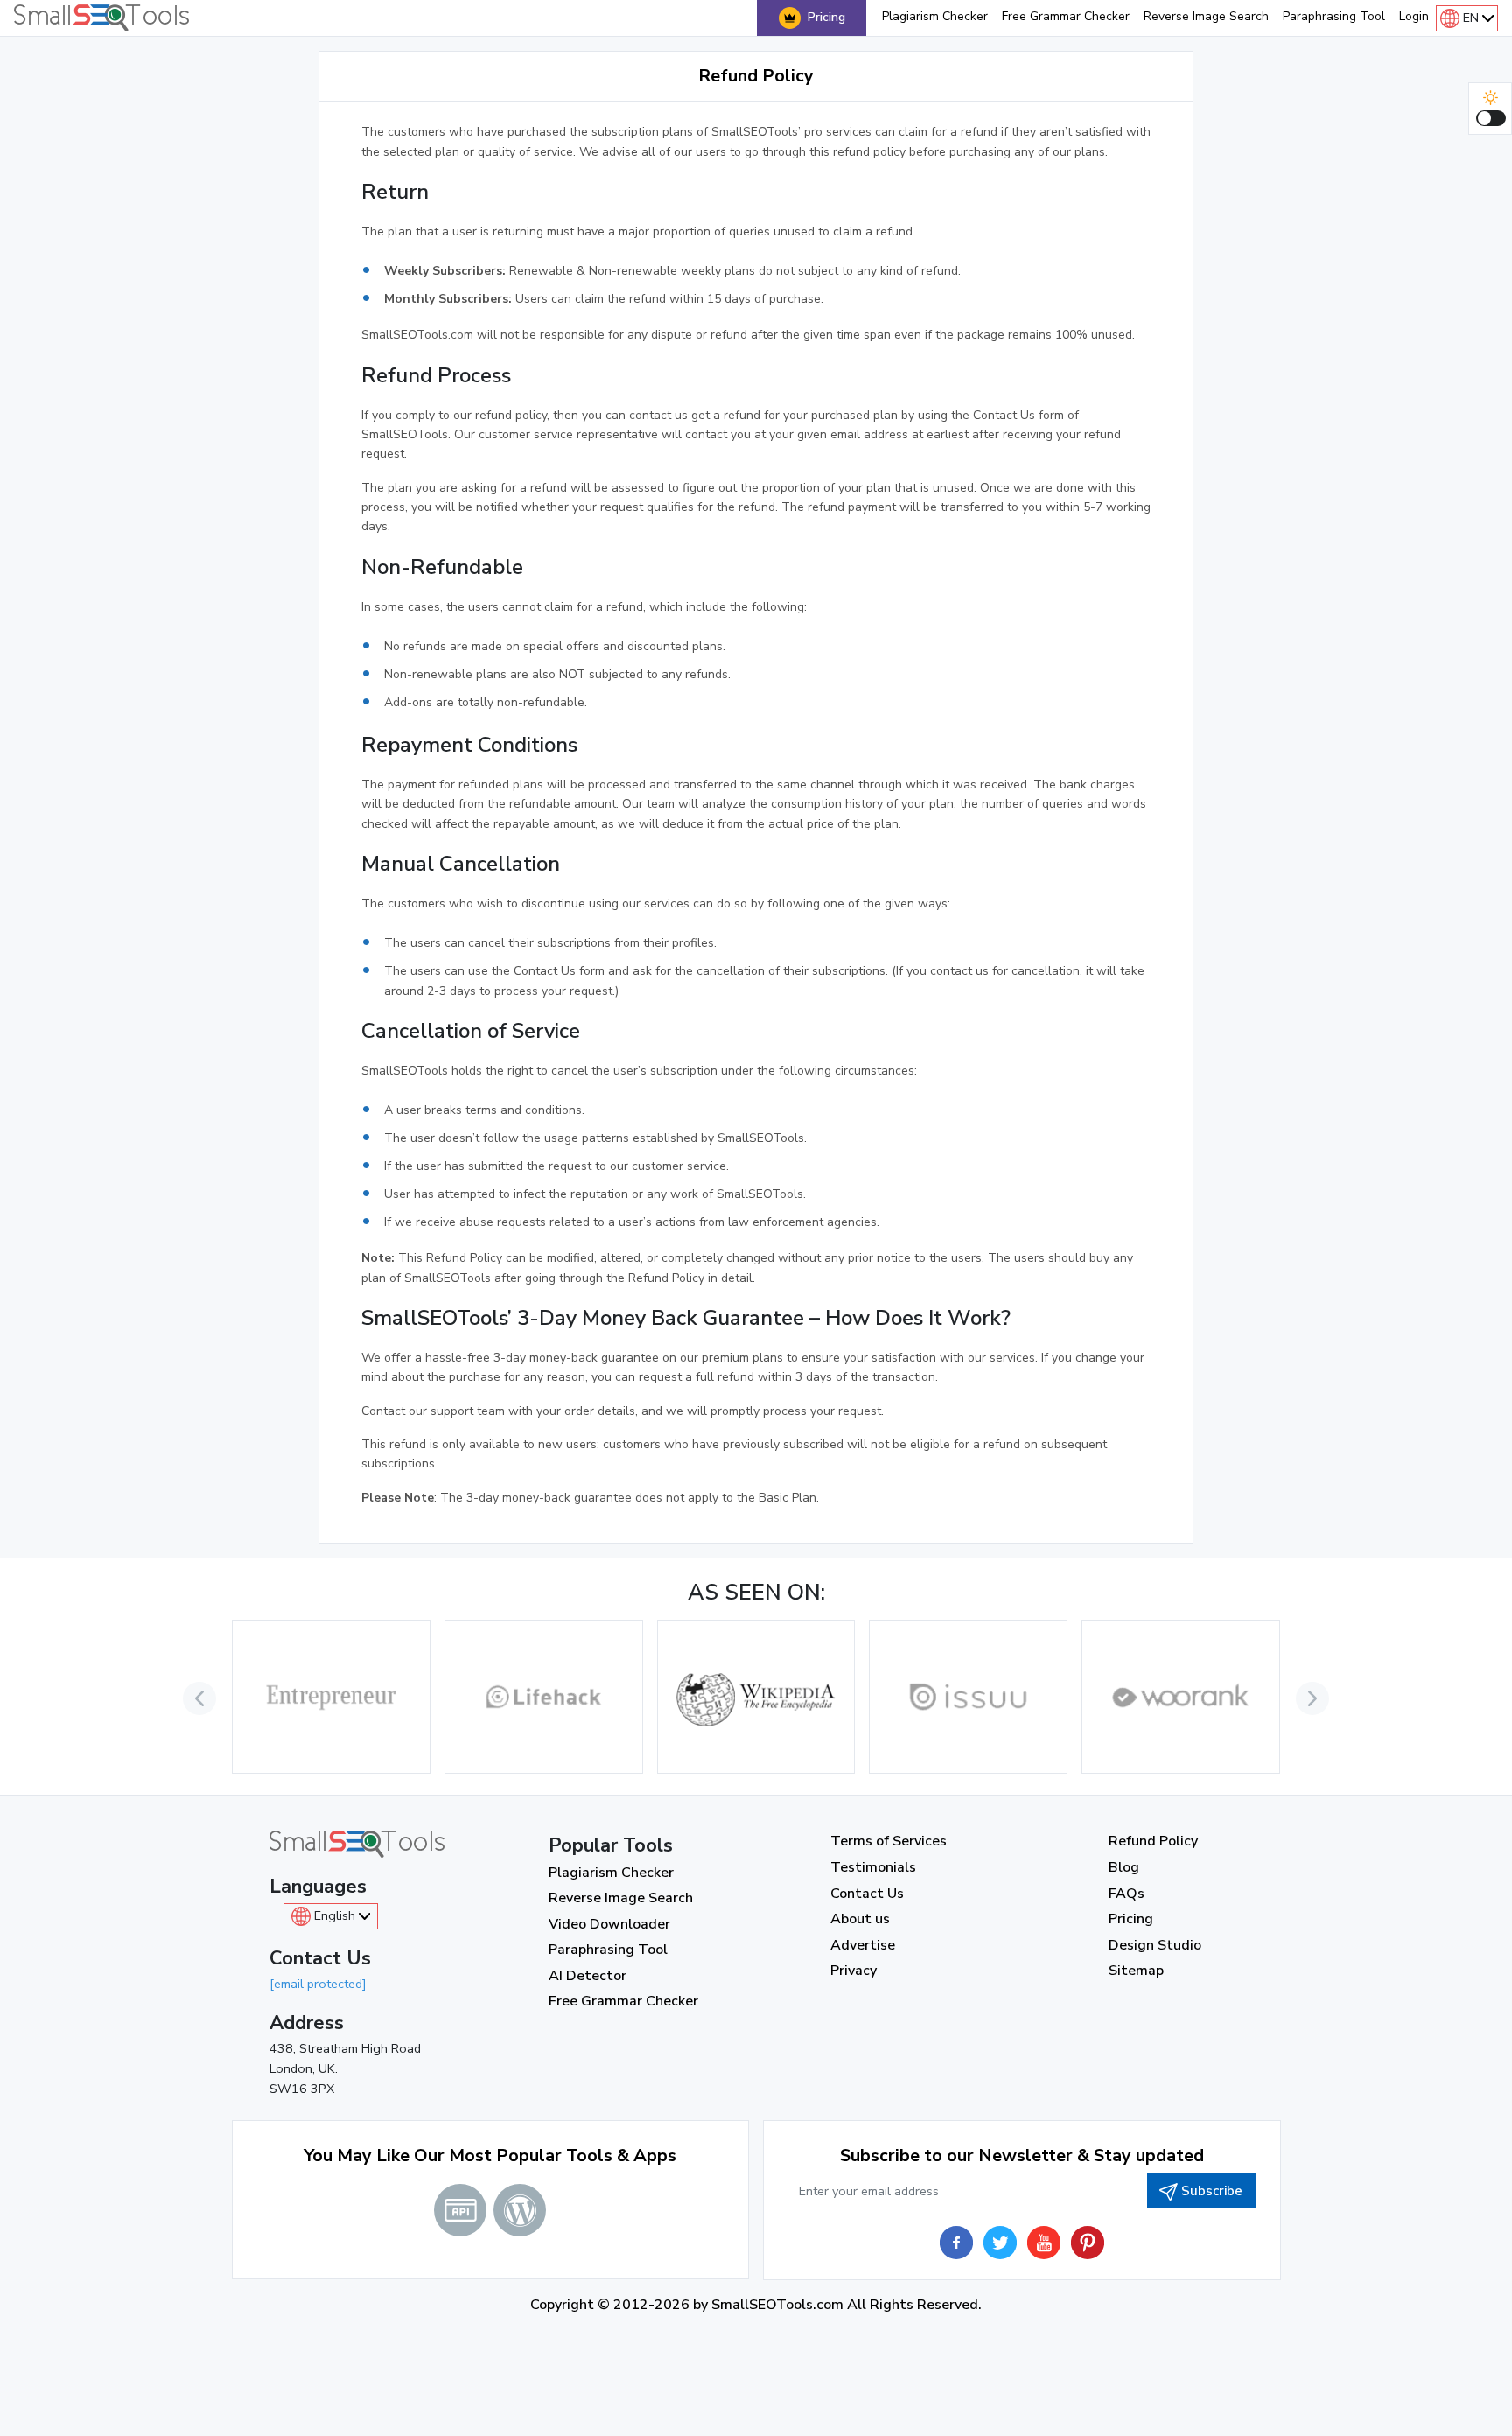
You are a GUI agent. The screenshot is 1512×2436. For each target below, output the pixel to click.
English (335, 1915)
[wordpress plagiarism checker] (520, 2210)
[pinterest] (1088, 2243)
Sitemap (1136, 1970)
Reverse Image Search (1206, 16)
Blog (1124, 1867)
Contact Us (867, 1893)
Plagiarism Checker (935, 16)
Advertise (863, 1945)
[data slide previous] (199, 1698)
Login (1414, 16)
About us (860, 1919)
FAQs (1127, 1893)
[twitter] (1000, 2243)
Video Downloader (609, 1924)
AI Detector (588, 1976)
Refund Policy (1153, 1841)
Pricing (826, 17)
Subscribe (1212, 2191)
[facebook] (956, 2243)
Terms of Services (889, 1841)
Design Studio (1155, 1945)
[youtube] (1044, 2243)
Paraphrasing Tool (1334, 16)
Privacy (854, 1970)
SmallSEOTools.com (777, 2305)
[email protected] (318, 1984)
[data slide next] (1312, 1698)
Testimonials (873, 1867)
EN (1471, 17)
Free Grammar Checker (1066, 16)
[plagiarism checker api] (460, 2210)
